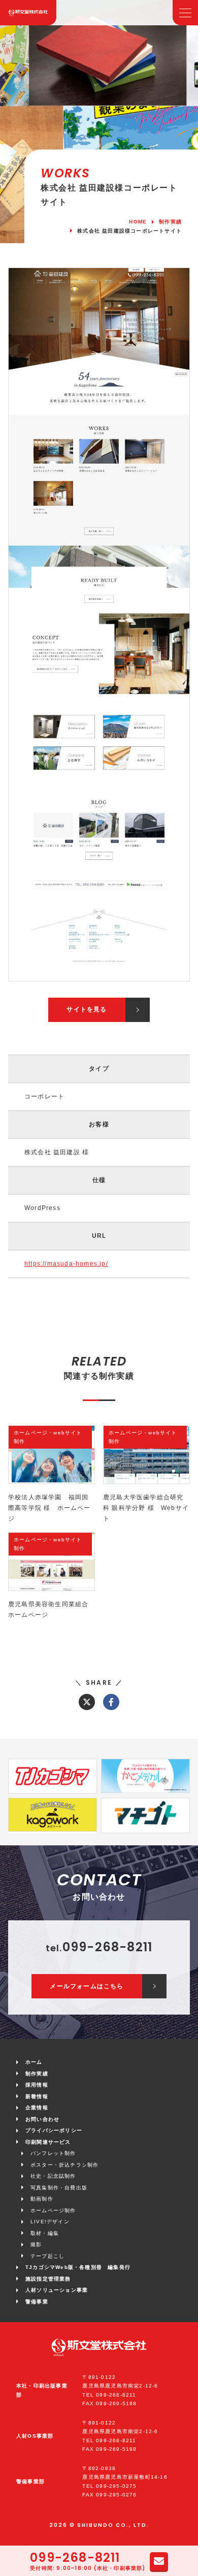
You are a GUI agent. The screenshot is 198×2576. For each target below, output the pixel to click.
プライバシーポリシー (54, 2130)
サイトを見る (87, 1009)
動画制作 (42, 2199)
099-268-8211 (75, 2558)
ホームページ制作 (53, 2210)
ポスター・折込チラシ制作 (64, 2165)
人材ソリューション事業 (57, 2290)
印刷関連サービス (48, 2142)
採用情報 (37, 2085)
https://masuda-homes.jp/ (66, 1264)
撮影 (36, 2244)
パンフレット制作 (53, 2153)
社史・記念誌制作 (53, 2176)
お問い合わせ (42, 2119)
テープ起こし (47, 2256)
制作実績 (37, 2074)
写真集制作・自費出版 (59, 2188)
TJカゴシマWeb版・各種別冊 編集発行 (78, 2267)
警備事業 (37, 2302)
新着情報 (37, 2096)
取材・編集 (45, 2233)
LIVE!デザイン (50, 2222)
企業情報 (37, 2108)
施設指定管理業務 (48, 2279)
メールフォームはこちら (87, 1986)
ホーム (34, 2062)
